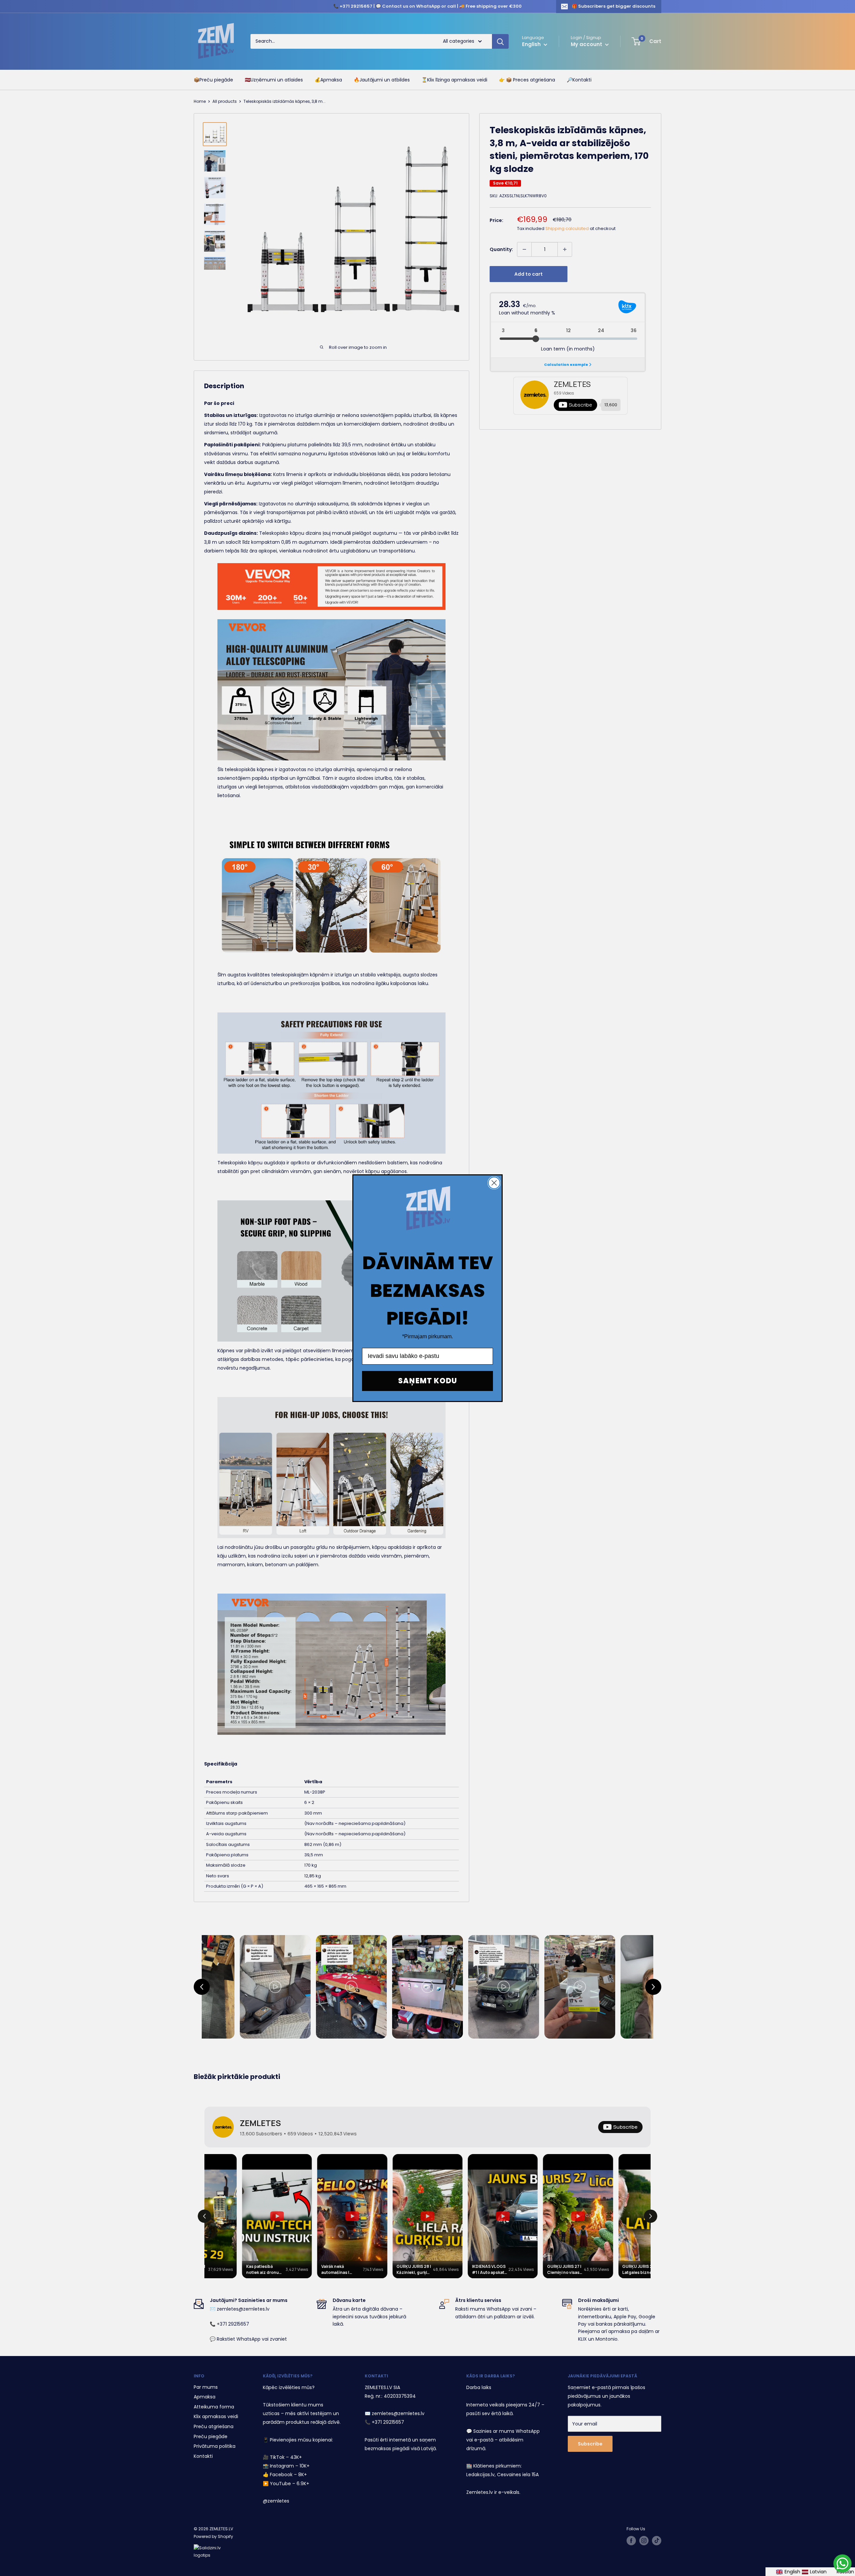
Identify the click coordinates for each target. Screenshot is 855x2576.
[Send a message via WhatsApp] (842, 2563)
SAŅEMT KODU (428, 1381)
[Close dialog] (494, 1183)
